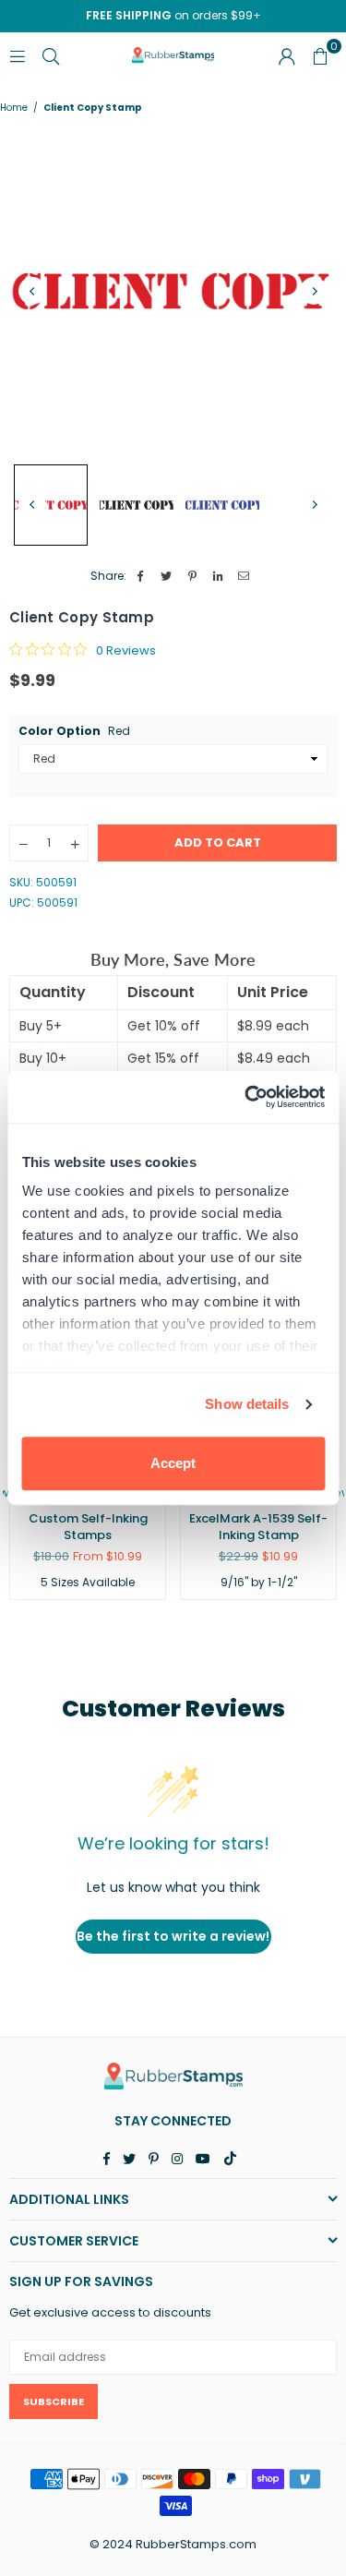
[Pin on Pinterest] (192, 577)
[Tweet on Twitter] (167, 577)
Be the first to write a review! (173, 1936)
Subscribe (54, 2401)
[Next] (314, 291)
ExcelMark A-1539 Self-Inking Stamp (258, 1527)
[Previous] (32, 291)
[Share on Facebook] (141, 577)
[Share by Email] (244, 577)
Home (14, 108)
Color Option (74, 731)
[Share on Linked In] (218, 577)
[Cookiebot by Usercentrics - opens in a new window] (246, 1097)
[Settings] (287, 55)
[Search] (51, 55)
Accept (173, 1463)
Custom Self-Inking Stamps (88, 1527)
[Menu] (18, 55)
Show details (247, 1404)
